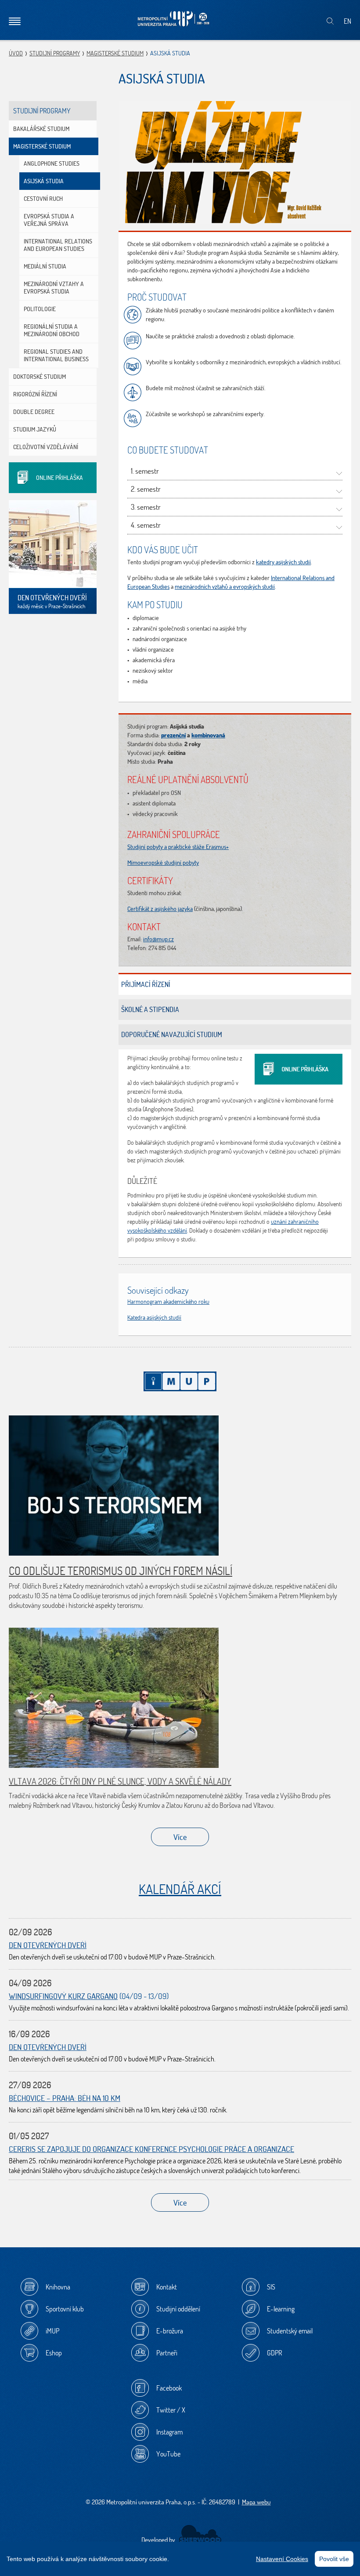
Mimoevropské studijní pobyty (163, 863)
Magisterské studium (115, 53)
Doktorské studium (40, 377)
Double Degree (34, 412)
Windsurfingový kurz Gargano (63, 1996)
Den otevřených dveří (48, 1945)
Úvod (16, 53)
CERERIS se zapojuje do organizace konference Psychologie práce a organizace (151, 2149)
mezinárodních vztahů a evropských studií (225, 587)
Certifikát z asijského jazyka (160, 909)
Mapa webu (256, 2502)
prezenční (173, 735)
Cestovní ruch (43, 199)
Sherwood (200, 2534)
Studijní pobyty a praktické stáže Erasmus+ (178, 847)
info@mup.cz (158, 939)
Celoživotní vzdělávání (46, 447)
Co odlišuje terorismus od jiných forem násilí (121, 1571)
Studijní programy (55, 53)
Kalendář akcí (180, 1889)
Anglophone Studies (52, 163)
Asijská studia (44, 181)
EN (347, 21)
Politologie (40, 309)
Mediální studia (45, 266)
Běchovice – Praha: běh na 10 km (65, 2098)
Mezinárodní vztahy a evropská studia (54, 288)
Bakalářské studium (41, 129)
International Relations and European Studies (58, 245)
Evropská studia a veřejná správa (49, 220)
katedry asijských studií (283, 562)
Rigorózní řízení (35, 394)
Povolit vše (334, 2559)
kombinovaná (208, 735)
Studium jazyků (35, 429)
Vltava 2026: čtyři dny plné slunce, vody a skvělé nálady (120, 1781)
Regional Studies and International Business (56, 355)
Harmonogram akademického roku (168, 1302)
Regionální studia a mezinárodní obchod (52, 330)
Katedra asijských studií (154, 1317)
